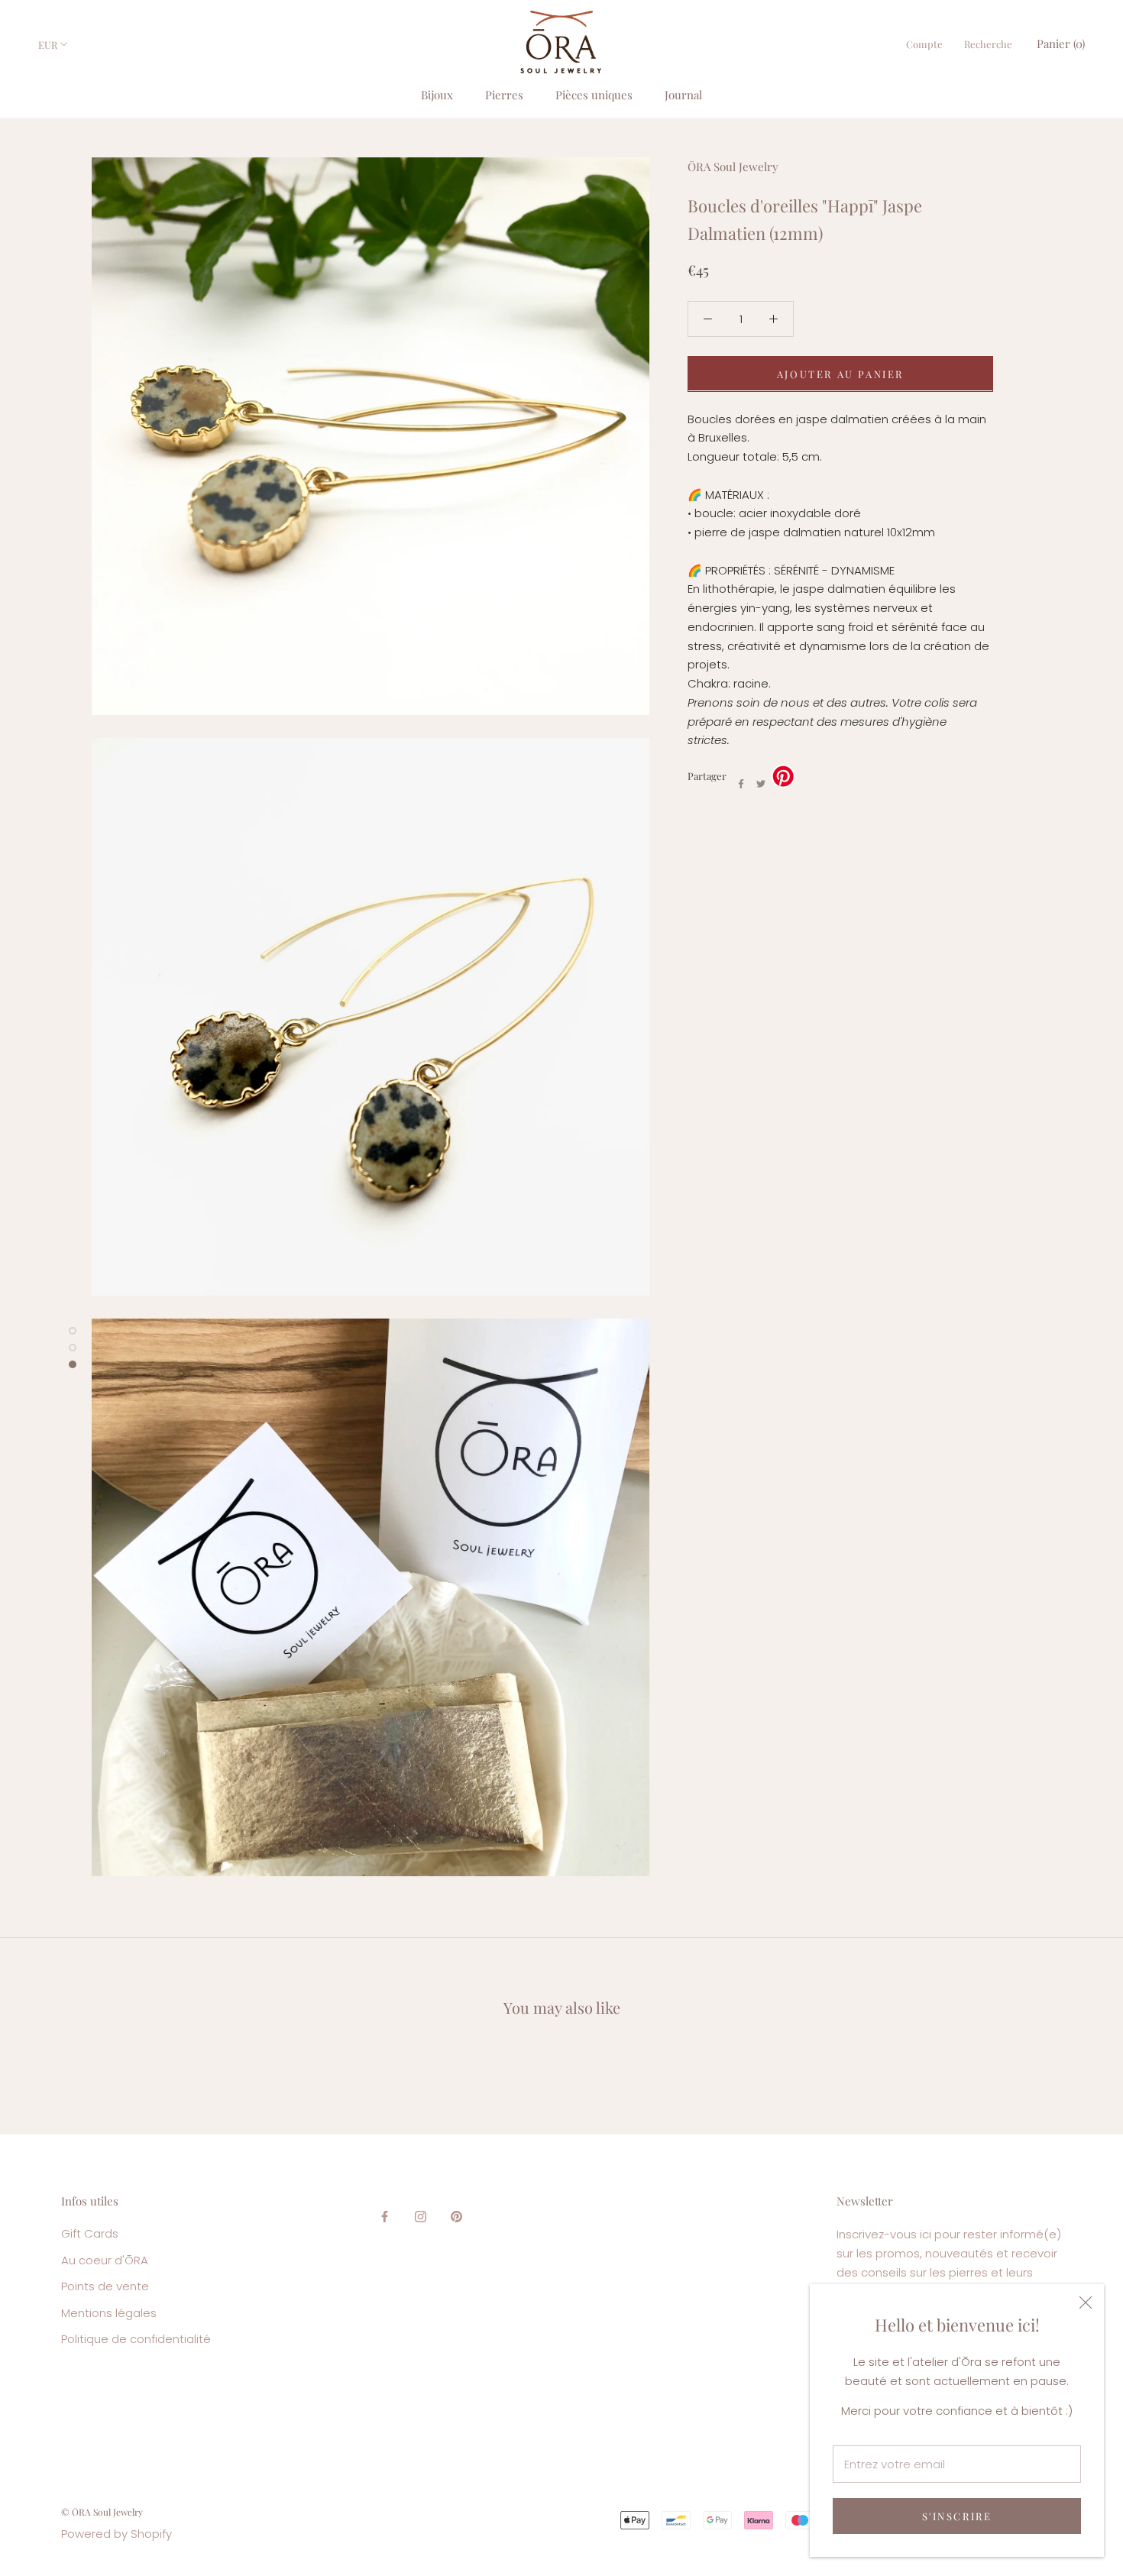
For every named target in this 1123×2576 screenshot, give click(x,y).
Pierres (504, 95)
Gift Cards (90, 2233)
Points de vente (105, 2286)
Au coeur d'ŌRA (105, 2260)
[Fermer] (1086, 2303)
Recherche (988, 44)
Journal (683, 95)
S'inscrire (957, 2516)
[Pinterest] (456, 2217)
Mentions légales (109, 2313)
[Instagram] (421, 2217)
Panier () (1061, 44)
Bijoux (437, 95)
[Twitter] (761, 784)
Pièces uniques (594, 95)
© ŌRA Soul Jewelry (102, 2512)
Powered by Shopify (117, 2534)
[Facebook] (741, 784)
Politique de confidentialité (136, 2339)
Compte (924, 44)
